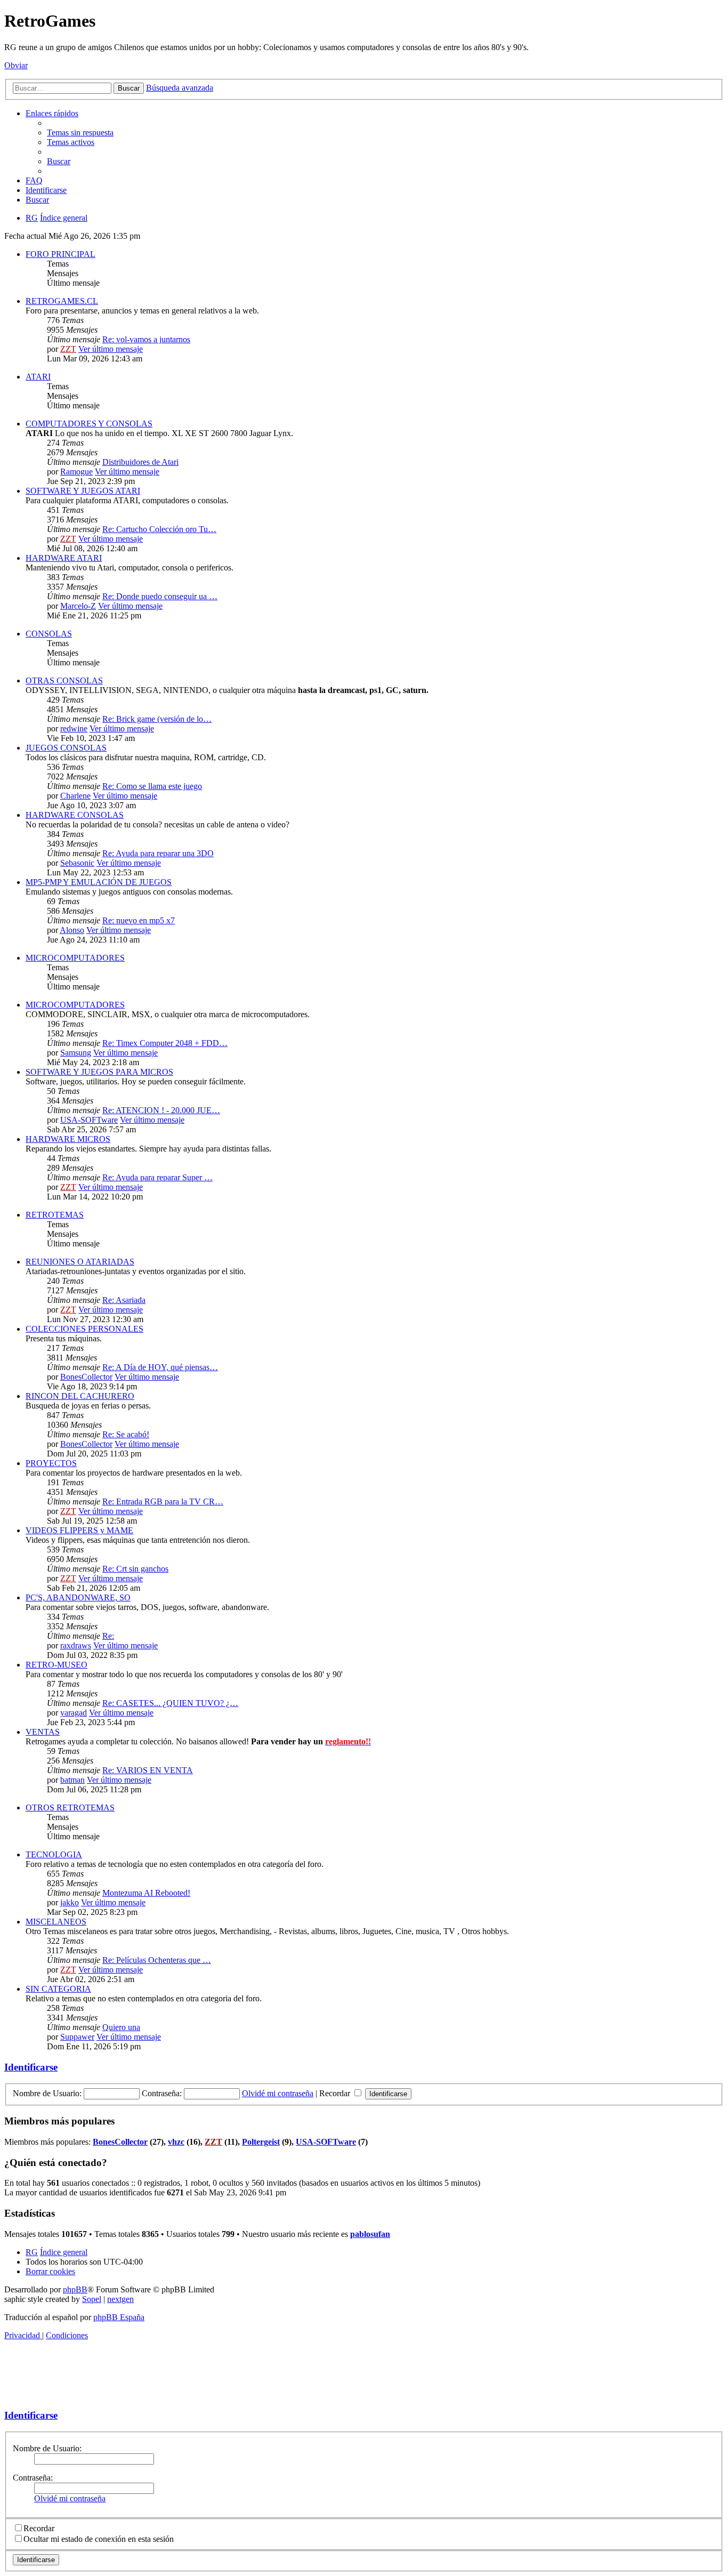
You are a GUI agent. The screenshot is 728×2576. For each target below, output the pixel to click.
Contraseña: (33, 2478)
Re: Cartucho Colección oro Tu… (159, 529)
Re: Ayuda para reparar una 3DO (158, 853)
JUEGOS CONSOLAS (66, 748)
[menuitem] (80, 132)
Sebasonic (77, 863)
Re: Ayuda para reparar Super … (157, 1177)
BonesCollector (86, 1377)
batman (72, 1780)
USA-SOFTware (89, 1120)
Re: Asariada (124, 1300)
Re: (108, 1636)
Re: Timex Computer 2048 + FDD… (165, 1043)
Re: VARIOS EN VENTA (148, 1770)
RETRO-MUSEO (56, 1665)
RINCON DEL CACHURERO (80, 1396)
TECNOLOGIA (54, 1854)
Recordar (336, 2093)
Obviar (16, 65)
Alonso (72, 930)
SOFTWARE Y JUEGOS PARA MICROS (99, 1072)
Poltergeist (261, 2142)
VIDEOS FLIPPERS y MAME (79, 1530)
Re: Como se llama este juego (152, 786)
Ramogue (76, 472)
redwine (74, 728)
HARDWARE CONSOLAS (75, 815)
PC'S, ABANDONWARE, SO (78, 1597)
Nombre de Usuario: (47, 2448)
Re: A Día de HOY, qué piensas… (160, 1367)
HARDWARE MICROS (68, 1139)
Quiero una (121, 2027)
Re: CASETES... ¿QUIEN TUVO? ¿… (170, 1703)
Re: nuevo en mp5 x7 (139, 920)
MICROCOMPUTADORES (75, 958)
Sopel (92, 2299)
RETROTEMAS (55, 1215)
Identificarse (31, 2067)
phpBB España (119, 2317)
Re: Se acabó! (126, 1434)
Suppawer (77, 2037)
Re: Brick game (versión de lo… (157, 719)
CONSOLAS (49, 634)
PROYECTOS (51, 1463)
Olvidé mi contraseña (278, 2093)
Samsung (76, 1053)
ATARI (38, 377)
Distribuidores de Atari (140, 462)
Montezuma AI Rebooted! (146, 1893)
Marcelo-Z (78, 606)
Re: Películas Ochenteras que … (157, 1960)
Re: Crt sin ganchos (135, 1569)
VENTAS (43, 1732)
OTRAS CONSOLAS (64, 681)
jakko (70, 1902)
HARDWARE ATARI (64, 558)
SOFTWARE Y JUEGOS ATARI (83, 491)
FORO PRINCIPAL (60, 254)
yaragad (74, 1713)
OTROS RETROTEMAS (70, 1808)
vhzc (176, 2142)
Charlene (75, 796)
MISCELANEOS (56, 1922)
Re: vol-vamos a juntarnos (146, 339)
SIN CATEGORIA (58, 1989)
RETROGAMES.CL (62, 301)
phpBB (75, 2289)
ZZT (68, 349)
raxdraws (76, 1645)
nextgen (120, 2299)
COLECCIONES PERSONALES (84, 1329)
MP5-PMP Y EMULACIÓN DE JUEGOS (99, 882)
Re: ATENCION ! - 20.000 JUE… (161, 1110)
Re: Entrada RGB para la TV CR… (163, 1502)
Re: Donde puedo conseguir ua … (160, 596)
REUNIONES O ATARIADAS (80, 1262)
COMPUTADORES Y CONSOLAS (89, 424)
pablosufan (370, 2234)
